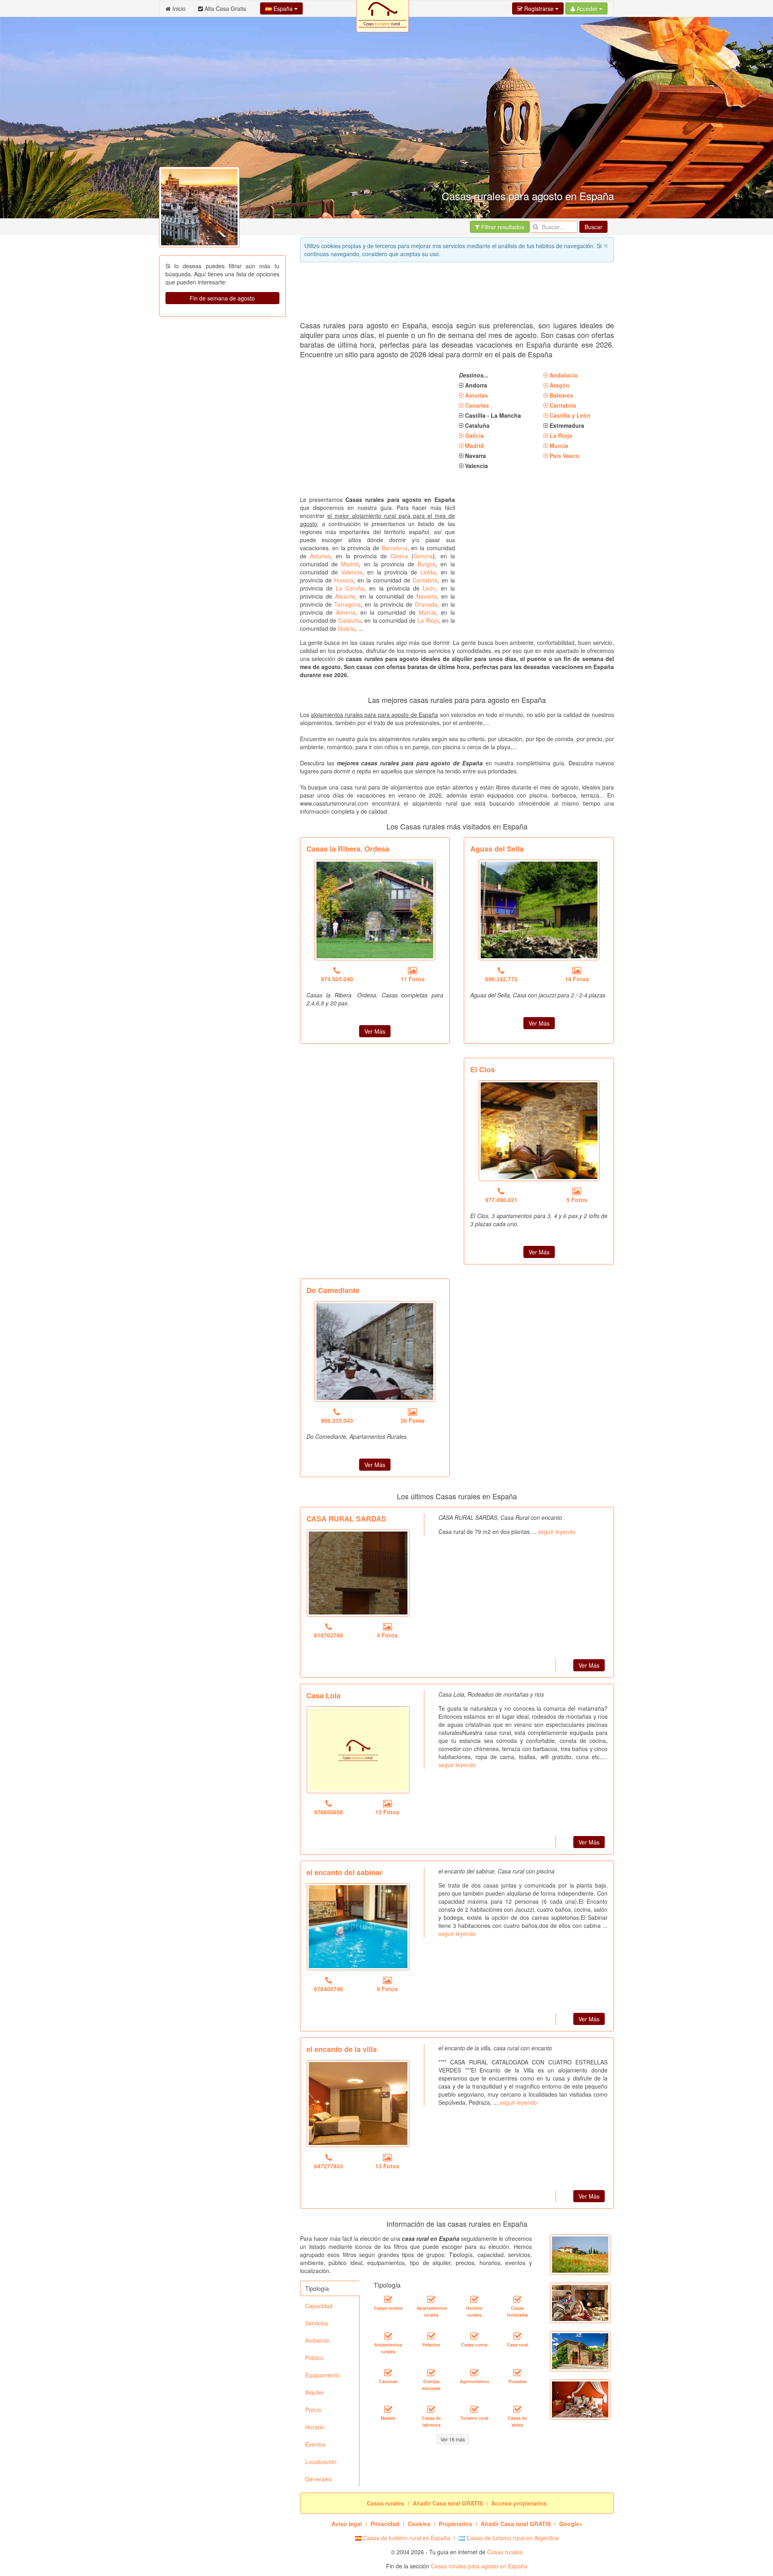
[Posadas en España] (517, 2373)
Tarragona (347, 604)
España (283, 8)
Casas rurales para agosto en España (479, 2566)
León (429, 588)
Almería (346, 612)
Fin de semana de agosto (222, 298)
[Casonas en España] (388, 2373)
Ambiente (317, 2340)
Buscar (593, 227)
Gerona (423, 556)
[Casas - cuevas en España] (474, 2336)
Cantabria (425, 580)
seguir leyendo (557, 1532)
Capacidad (319, 2306)
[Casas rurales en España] (388, 2299)
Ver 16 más (453, 2439)
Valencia (352, 572)
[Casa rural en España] (517, 2336)
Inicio (178, 8)
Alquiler (315, 2392)
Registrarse (539, 8)
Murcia (427, 612)
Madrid (350, 564)
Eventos (315, 2444)
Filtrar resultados (502, 227)
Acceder (587, 8)
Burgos (427, 564)
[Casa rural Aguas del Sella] (539, 910)
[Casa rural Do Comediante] (375, 1351)
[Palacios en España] (431, 2336)
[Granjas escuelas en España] (431, 2373)
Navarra (427, 596)
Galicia (346, 628)
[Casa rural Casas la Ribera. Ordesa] (375, 910)
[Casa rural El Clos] (539, 1131)
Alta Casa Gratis (224, 8)
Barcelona (395, 548)
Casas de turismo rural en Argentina (512, 2538)
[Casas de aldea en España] (517, 2409)
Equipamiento (323, 2375)
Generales (318, 2479)
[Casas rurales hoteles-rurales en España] (474, 2299)
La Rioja (428, 620)
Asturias (320, 556)
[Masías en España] (388, 2409)
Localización (321, 2462)
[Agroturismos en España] (474, 2373)
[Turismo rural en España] (474, 2409)
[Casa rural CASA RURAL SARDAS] (358, 1573)
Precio (313, 2410)
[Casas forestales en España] (517, 2299)
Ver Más (375, 1031)
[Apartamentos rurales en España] (431, 2299)
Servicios (317, 2323)
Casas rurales (505, 2552)
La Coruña (350, 588)
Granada (426, 604)
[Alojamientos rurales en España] (388, 2336)
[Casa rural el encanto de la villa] (358, 2103)
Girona (399, 556)
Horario (315, 2427)
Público (314, 2358)
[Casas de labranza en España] (431, 2409)
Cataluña (350, 620)
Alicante (345, 596)
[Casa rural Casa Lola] (358, 1750)
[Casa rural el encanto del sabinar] (358, 1927)
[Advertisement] (446, 294)
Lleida (428, 572)
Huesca (344, 580)
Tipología (317, 2288)
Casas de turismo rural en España (406, 2538)
